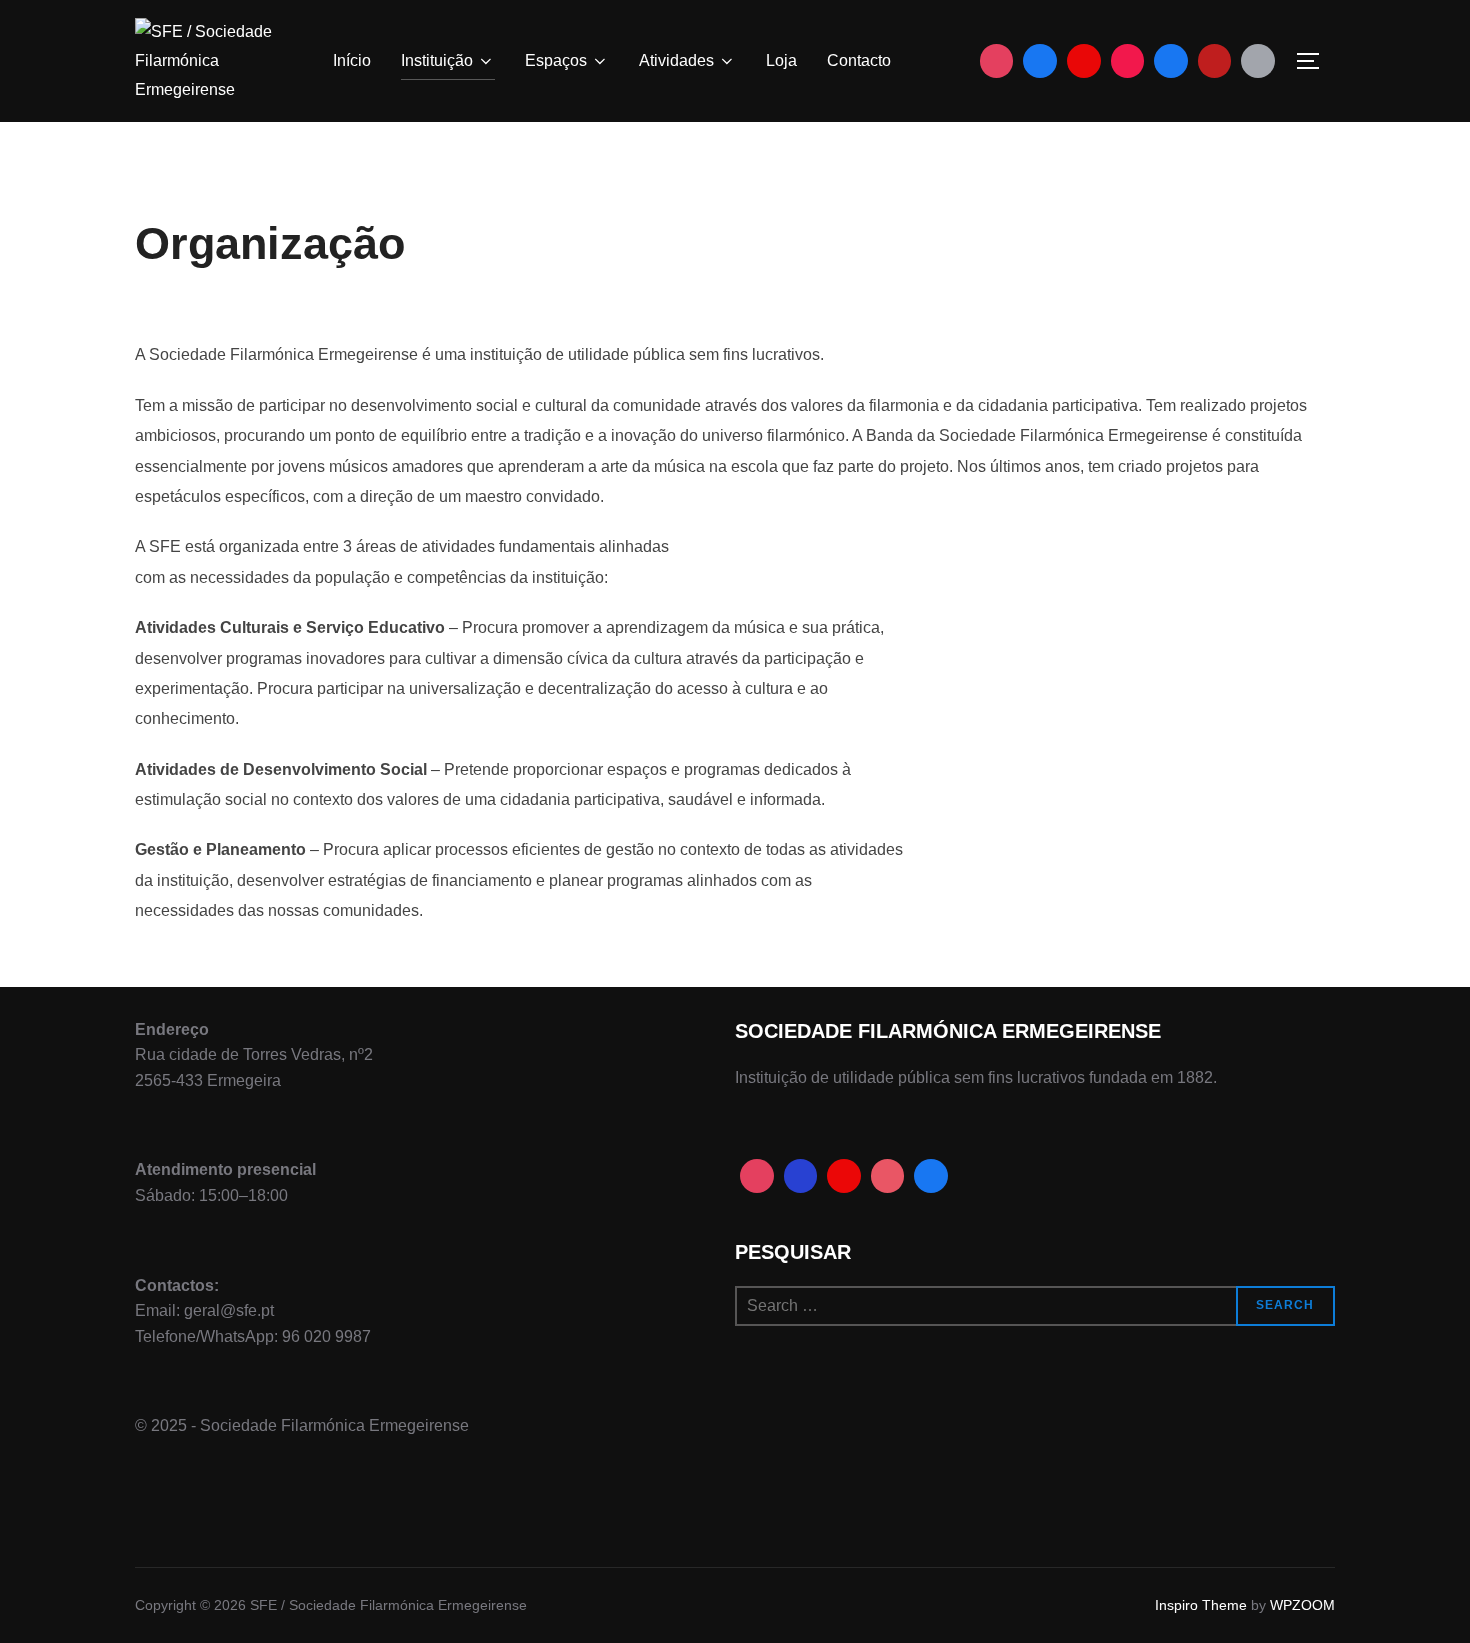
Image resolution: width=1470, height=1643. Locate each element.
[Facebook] (1040, 61)
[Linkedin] (1171, 61)
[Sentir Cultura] (1215, 61)
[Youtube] (1084, 61)
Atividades (676, 60)
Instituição (437, 60)
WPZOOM (1302, 1605)
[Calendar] (1258, 61)
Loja (781, 60)
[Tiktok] (1128, 61)
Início (352, 60)
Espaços (556, 60)
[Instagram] (997, 61)
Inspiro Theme (1201, 1605)
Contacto (859, 60)
